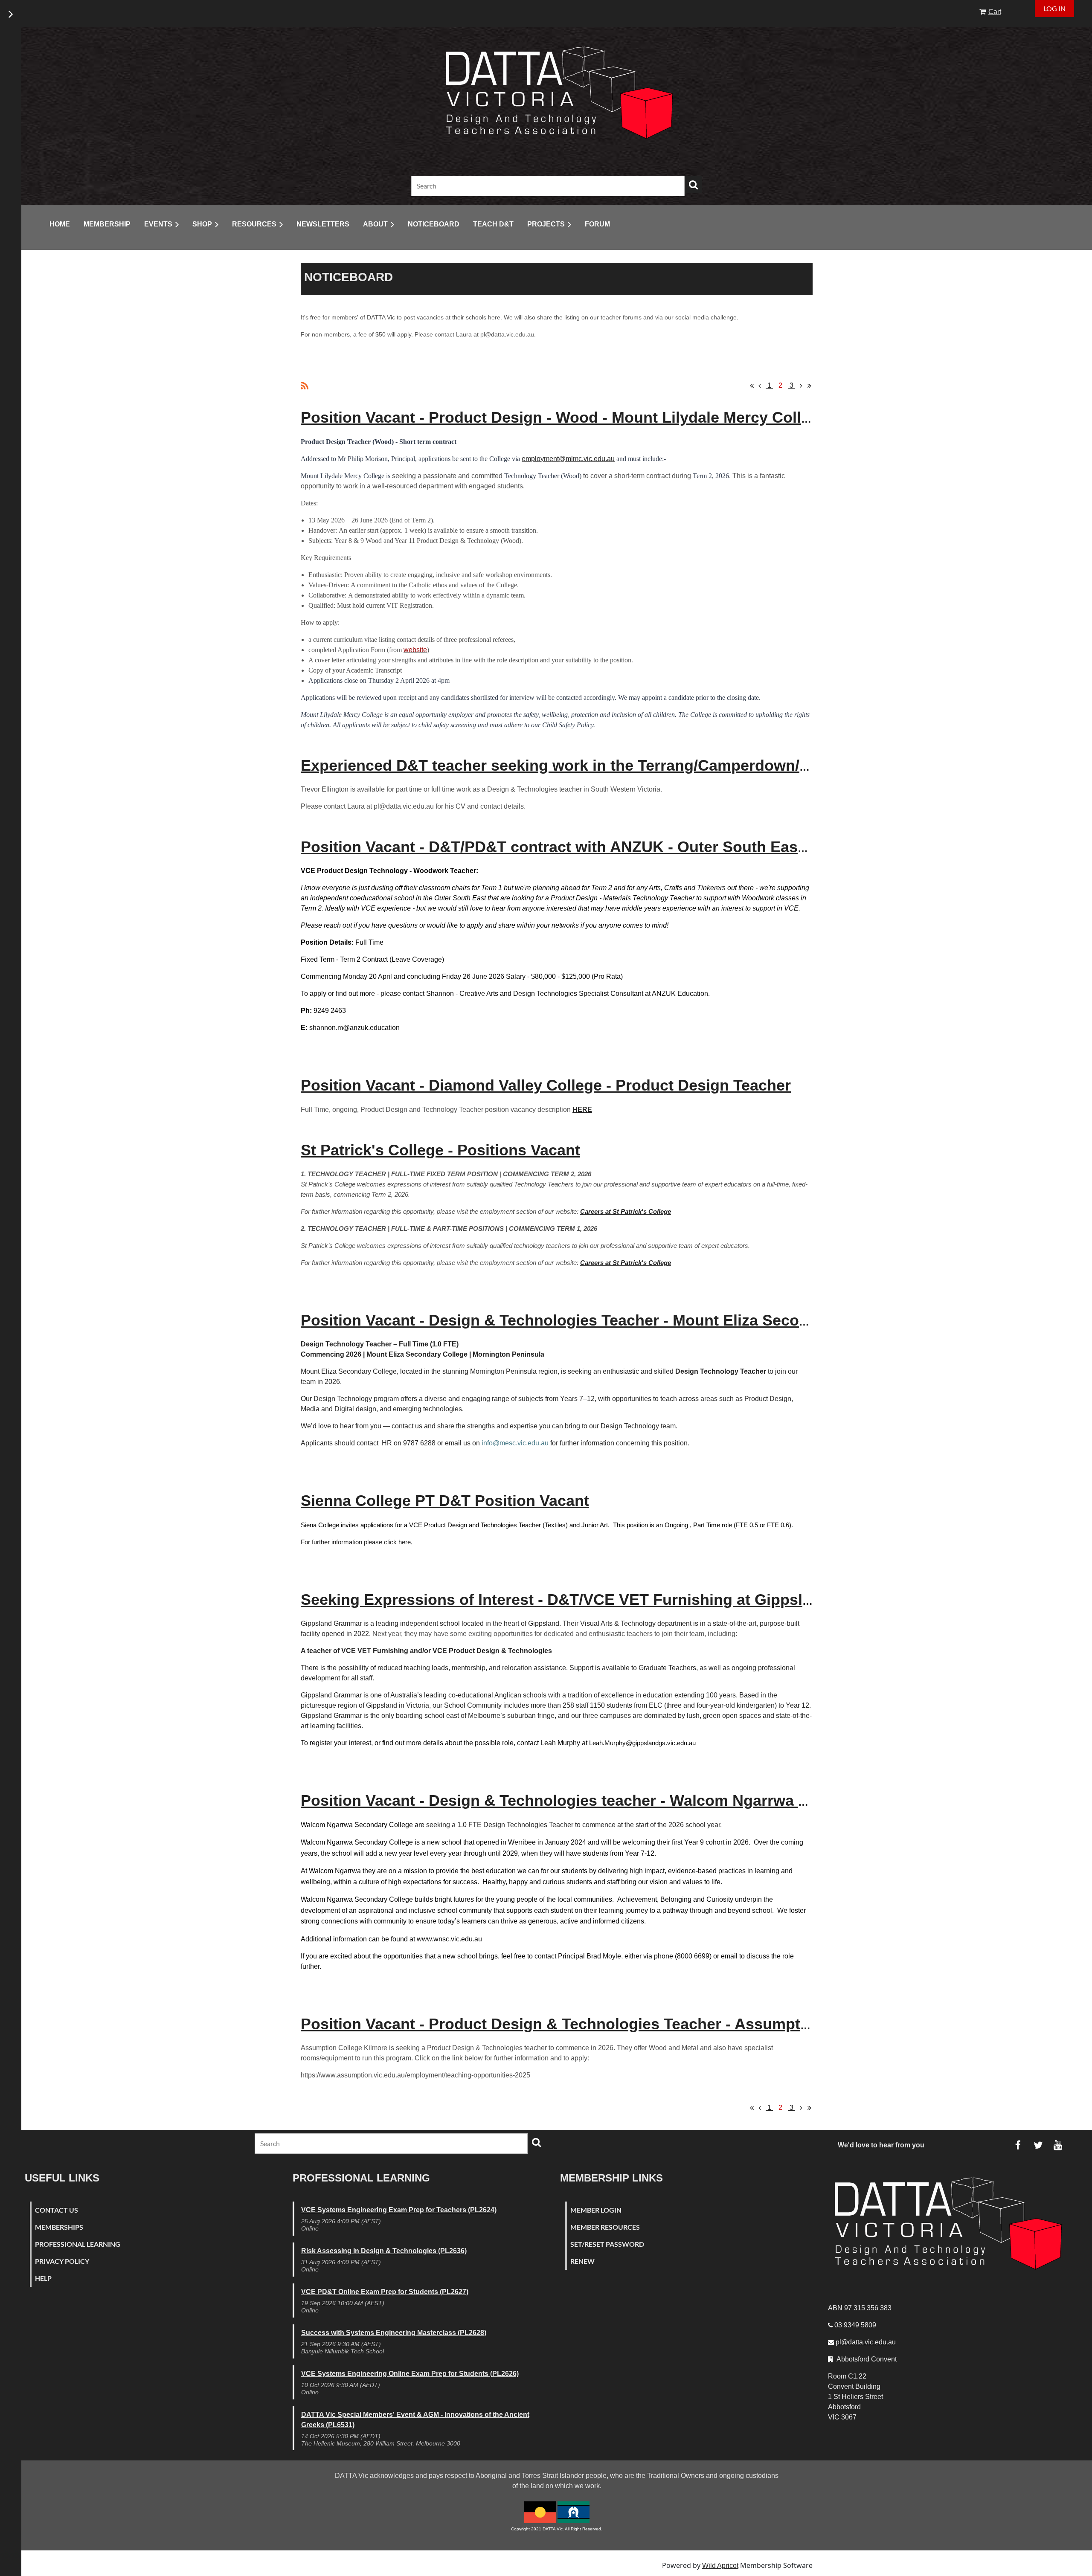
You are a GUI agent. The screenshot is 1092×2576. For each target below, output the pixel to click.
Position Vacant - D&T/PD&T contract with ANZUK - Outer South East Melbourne (593, 847)
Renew (582, 2261)
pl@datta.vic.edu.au (866, 2342)
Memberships (59, 2227)
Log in (1054, 8)
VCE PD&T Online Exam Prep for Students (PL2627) (385, 2292)
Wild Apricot (720, 2566)
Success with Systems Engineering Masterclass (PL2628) (394, 2333)
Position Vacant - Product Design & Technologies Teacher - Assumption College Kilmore (623, 2024)
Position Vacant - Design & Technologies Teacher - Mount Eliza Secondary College (601, 1320)
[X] (1038, 2145)
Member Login (596, 2210)
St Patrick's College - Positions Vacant (440, 1150)
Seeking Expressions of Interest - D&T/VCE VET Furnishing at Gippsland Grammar (601, 1600)
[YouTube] (1058, 2145)
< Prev (760, 386)
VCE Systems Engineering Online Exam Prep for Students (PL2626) (410, 2374)
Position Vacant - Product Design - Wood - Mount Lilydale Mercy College (564, 417)
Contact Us (57, 2210)
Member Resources (605, 2227)
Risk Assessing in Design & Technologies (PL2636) (384, 2251)
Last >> (809, 386)
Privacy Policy (62, 2261)
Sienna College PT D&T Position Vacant (445, 1501)
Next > (801, 386)
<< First (752, 386)
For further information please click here (356, 1542)
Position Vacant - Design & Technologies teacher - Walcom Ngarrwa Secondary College (619, 1800)
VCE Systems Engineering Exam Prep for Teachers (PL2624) (399, 2210)
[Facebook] (1018, 2145)
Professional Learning (78, 2244)
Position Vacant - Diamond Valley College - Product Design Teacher (546, 1085)
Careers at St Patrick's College (626, 1211)
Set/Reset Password (607, 2244)
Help (43, 2278)
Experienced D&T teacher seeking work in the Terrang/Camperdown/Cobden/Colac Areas (625, 765)
